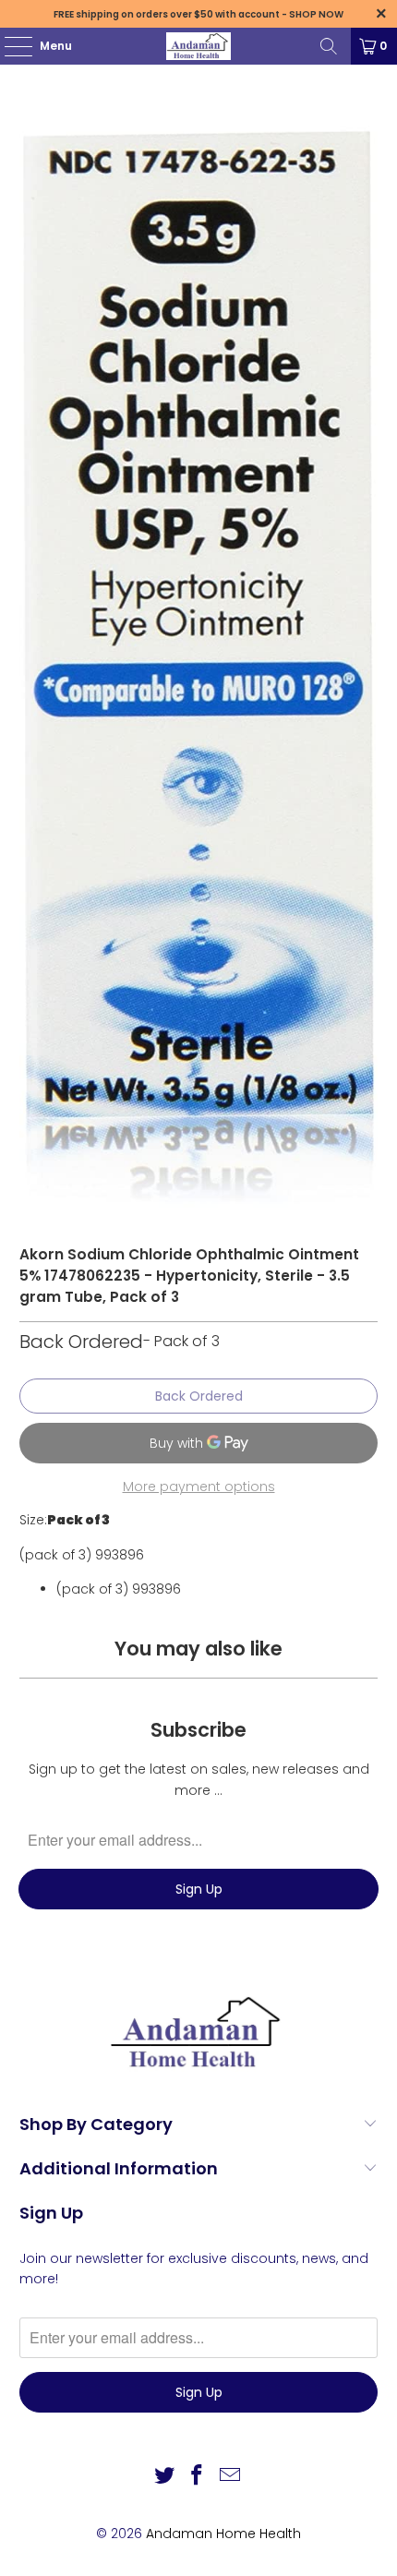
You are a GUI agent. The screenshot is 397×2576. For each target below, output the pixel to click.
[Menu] (9, 46)
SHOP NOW (316, 14)
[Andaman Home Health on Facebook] (198, 2477)
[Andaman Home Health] (199, 46)
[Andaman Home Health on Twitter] (164, 2477)
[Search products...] (329, 46)
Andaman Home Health (223, 2534)
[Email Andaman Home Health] (231, 2477)
